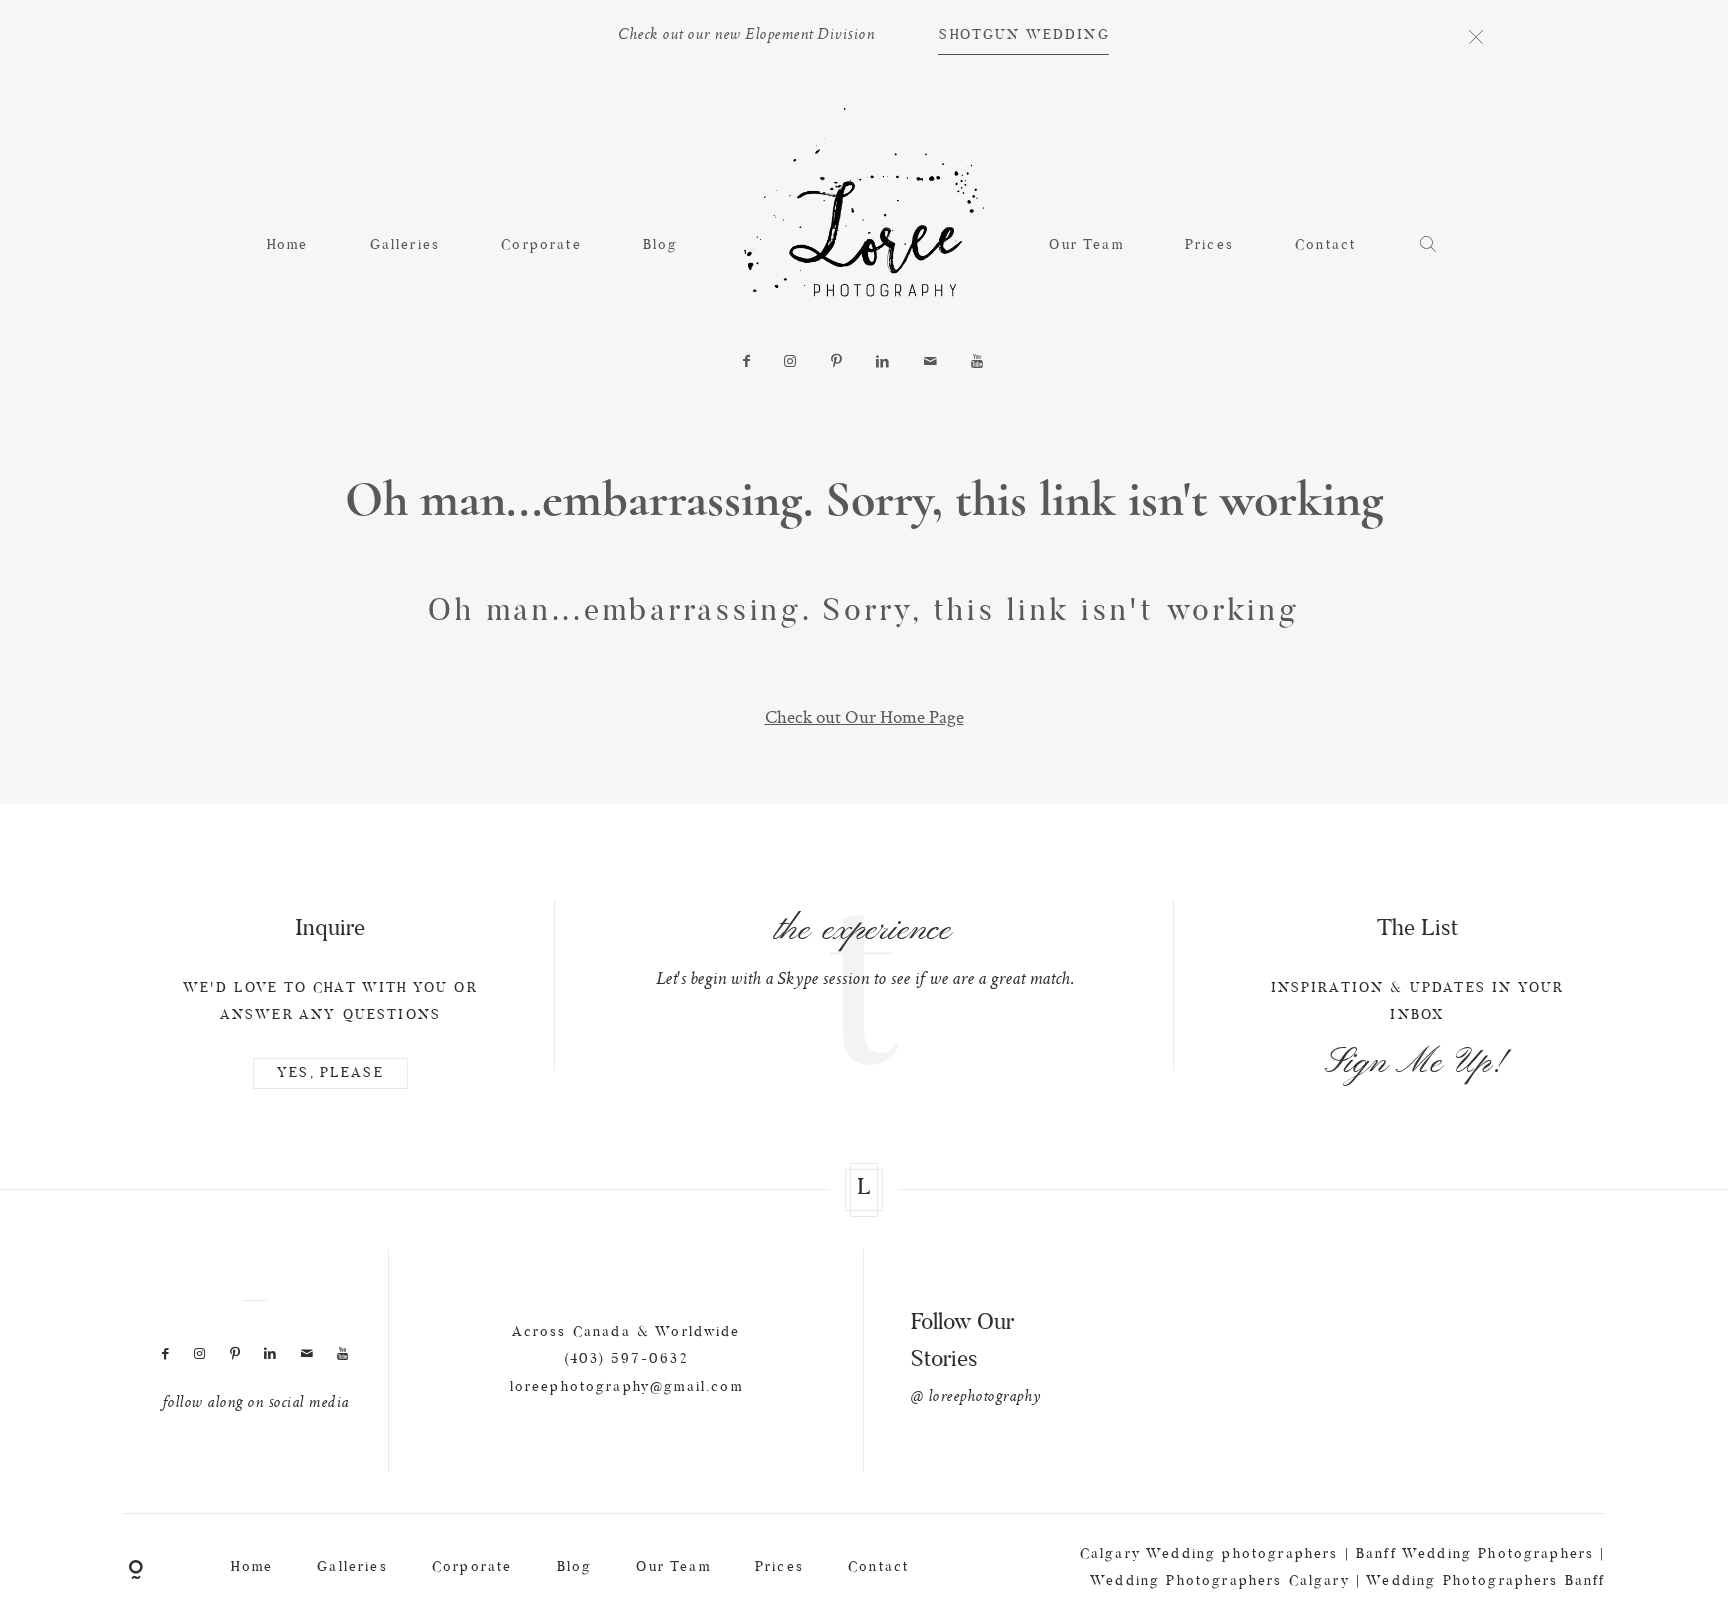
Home (288, 245)
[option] (864, 947)
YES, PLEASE (330, 1073)
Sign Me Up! (1417, 1063)
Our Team (1086, 245)
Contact (1325, 245)
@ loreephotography (976, 1397)
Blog (661, 245)
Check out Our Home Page (864, 716)
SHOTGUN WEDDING (1024, 35)
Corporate (541, 245)
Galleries (405, 245)
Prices (1209, 245)
